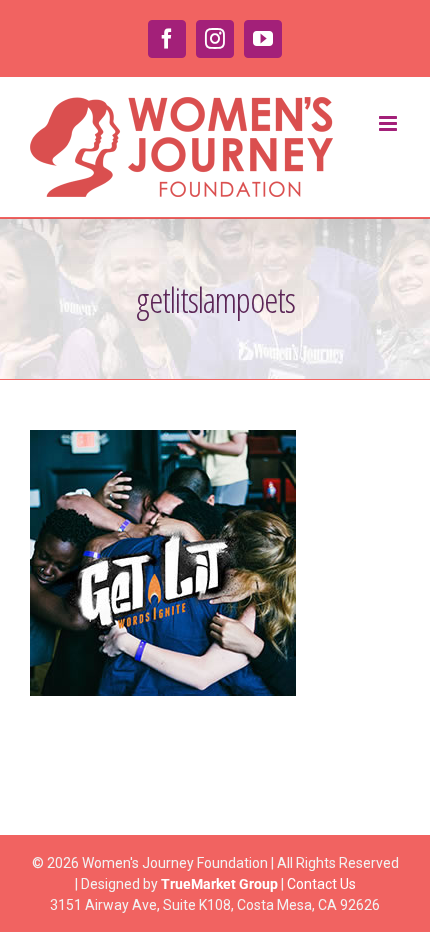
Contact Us (321, 884)
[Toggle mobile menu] (389, 123)
